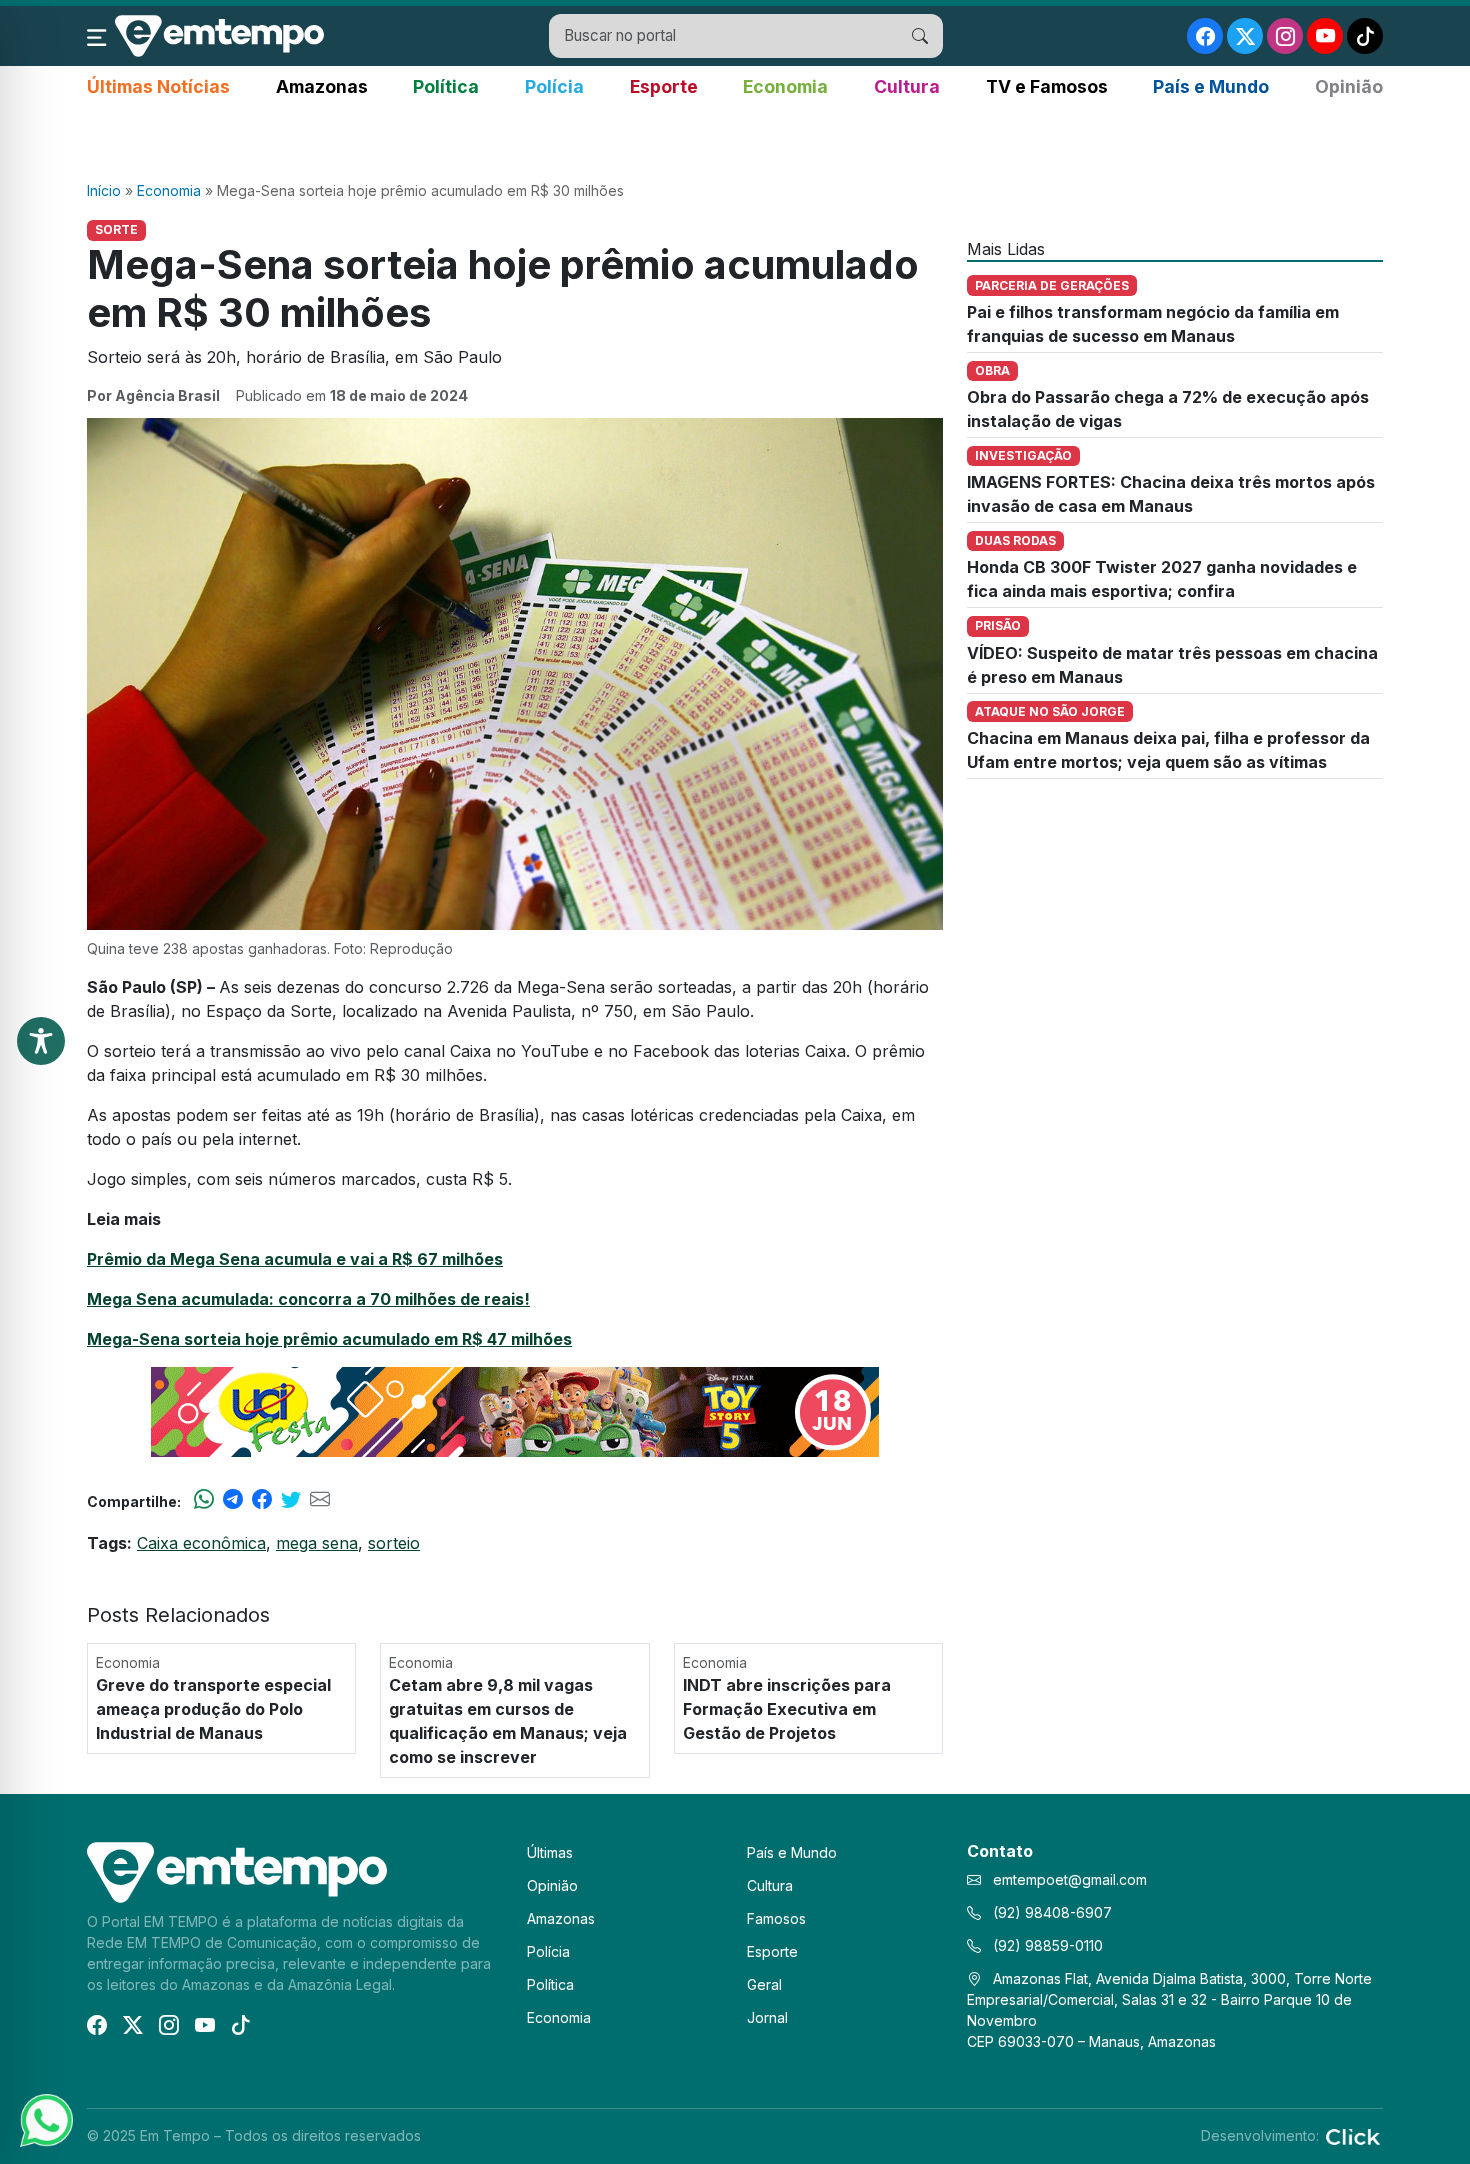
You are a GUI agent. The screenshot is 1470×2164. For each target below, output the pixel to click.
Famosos (776, 1918)
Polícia (554, 86)
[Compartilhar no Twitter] (291, 1501)
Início (104, 190)
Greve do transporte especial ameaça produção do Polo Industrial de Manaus (213, 1709)
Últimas (550, 1852)
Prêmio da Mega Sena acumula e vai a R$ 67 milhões (295, 1259)
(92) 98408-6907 (1050, 1912)
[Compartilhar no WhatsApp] (204, 1501)
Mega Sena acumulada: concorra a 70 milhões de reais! (308, 1299)
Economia (785, 86)
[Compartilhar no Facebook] (262, 1501)
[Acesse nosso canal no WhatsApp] (45, 2119)
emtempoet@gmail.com (1070, 1879)
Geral (764, 1984)
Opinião (1349, 86)
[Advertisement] (735, 141)
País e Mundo (1211, 86)
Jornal (767, 2017)
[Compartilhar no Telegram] (233, 1501)
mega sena (317, 1543)
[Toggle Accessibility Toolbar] (41, 1041)
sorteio (394, 1543)
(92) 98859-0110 (1046, 1945)
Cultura (907, 86)
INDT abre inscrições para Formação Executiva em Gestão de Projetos (787, 1709)
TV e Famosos (1047, 86)
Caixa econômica (201, 1543)
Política (446, 86)
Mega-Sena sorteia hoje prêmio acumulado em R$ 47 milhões (329, 1339)
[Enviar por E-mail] (320, 1501)
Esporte (664, 86)
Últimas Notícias (158, 86)
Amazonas (322, 86)
